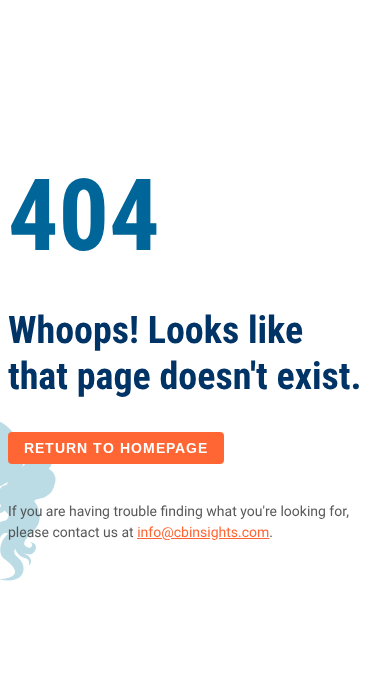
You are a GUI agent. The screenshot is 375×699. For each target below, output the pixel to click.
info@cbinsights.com (203, 533)
